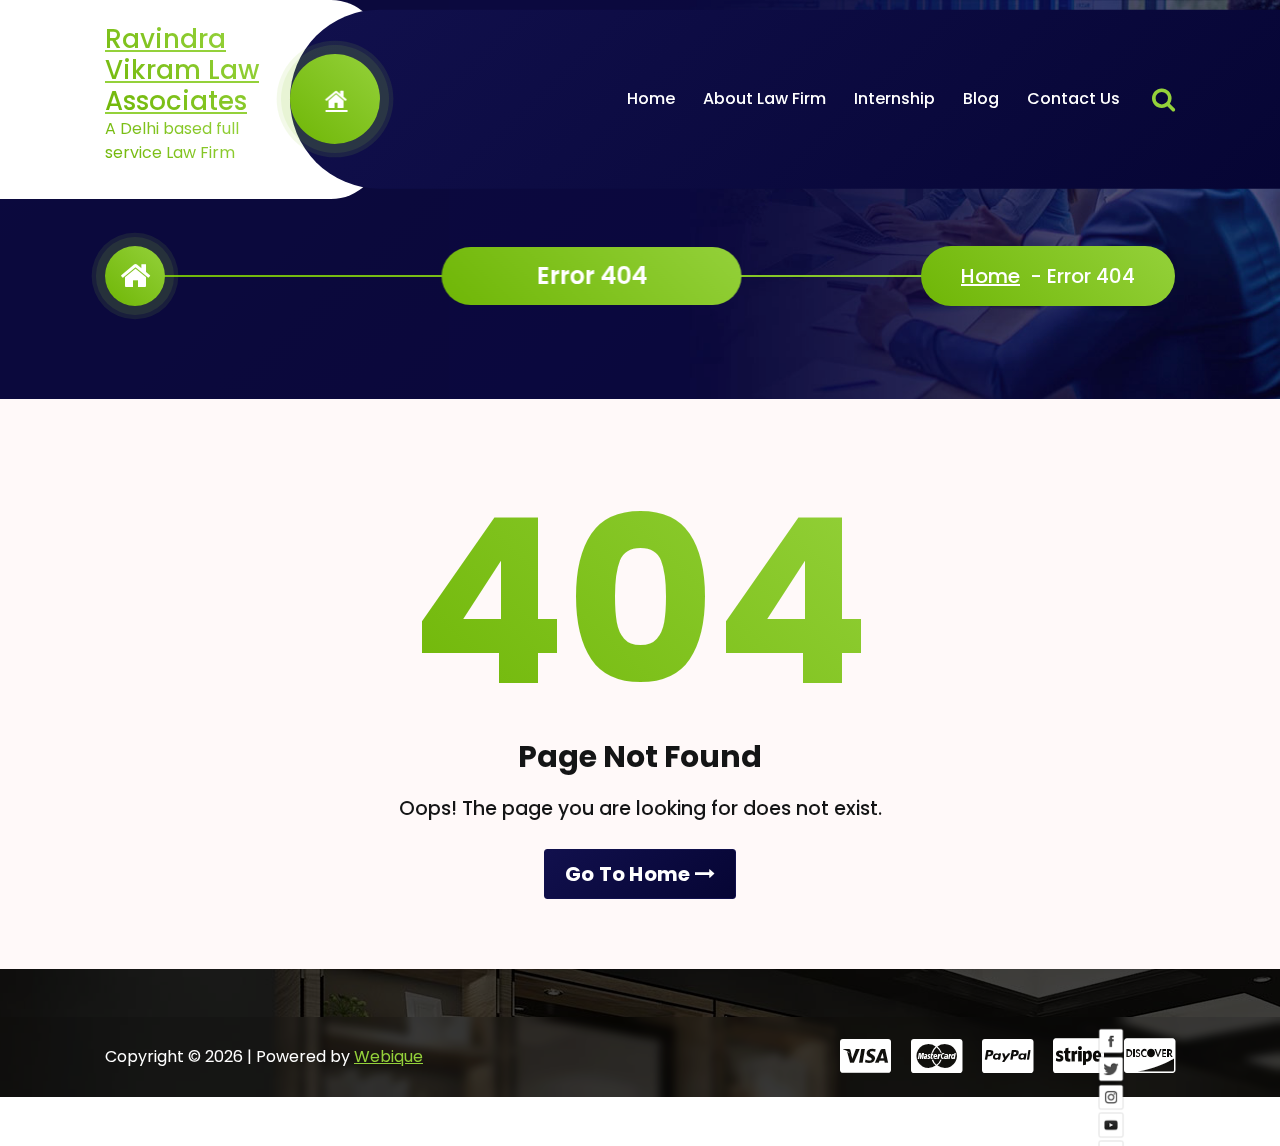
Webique (388, 1056)
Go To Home (630, 874)
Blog (981, 98)
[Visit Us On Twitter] (1114, 1083)
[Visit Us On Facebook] (1114, 1055)
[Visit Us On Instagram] (1114, 1111)
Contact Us (1073, 98)
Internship (894, 98)
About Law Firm (764, 98)
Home (651, 98)
